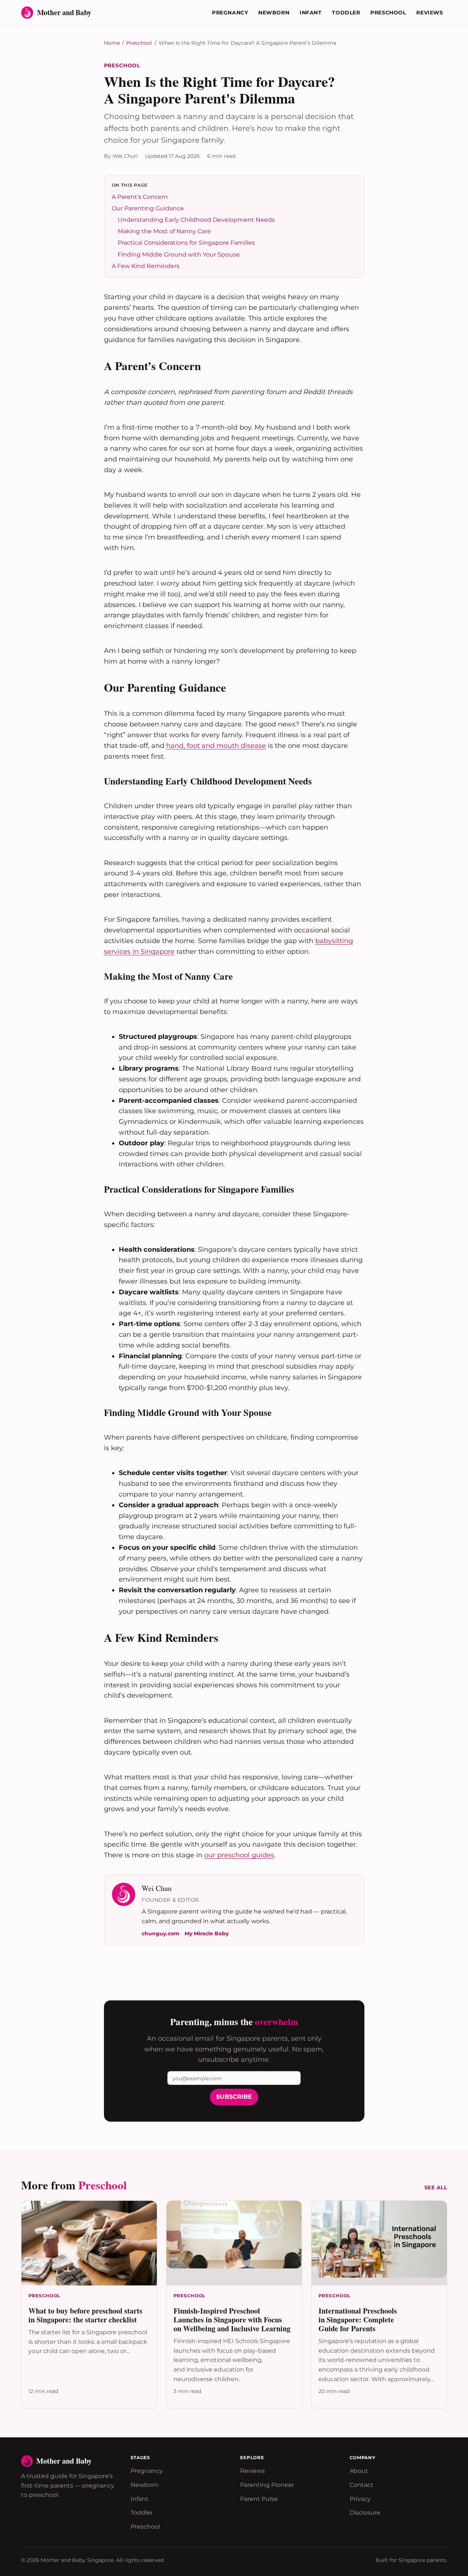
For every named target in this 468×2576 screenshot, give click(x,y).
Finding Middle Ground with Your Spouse (179, 255)
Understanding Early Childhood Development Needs (196, 220)
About (359, 2471)
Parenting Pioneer (267, 2485)
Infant (311, 13)
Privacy (360, 2499)
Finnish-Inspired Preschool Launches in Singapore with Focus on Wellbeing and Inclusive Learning (232, 2320)
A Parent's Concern (140, 197)
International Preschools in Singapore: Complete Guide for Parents (358, 2320)
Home (112, 43)
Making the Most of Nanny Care (164, 231)
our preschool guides (239, 1855)
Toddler (346, 13)
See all (436, 2187)
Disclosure (365, 2513)
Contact (361, 2485)
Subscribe (234, 2097)
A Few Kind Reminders (146, 266)
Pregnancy (230, 13)
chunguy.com (161, 1933)
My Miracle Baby (207, 1933)
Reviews (430, 13)
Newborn (274, 13)
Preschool (388, 13)
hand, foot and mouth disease (216, 746)
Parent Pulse (259, 2499)
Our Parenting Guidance (148, 208)
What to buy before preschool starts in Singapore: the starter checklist (85, 2315)
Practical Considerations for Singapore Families (186, 243)
